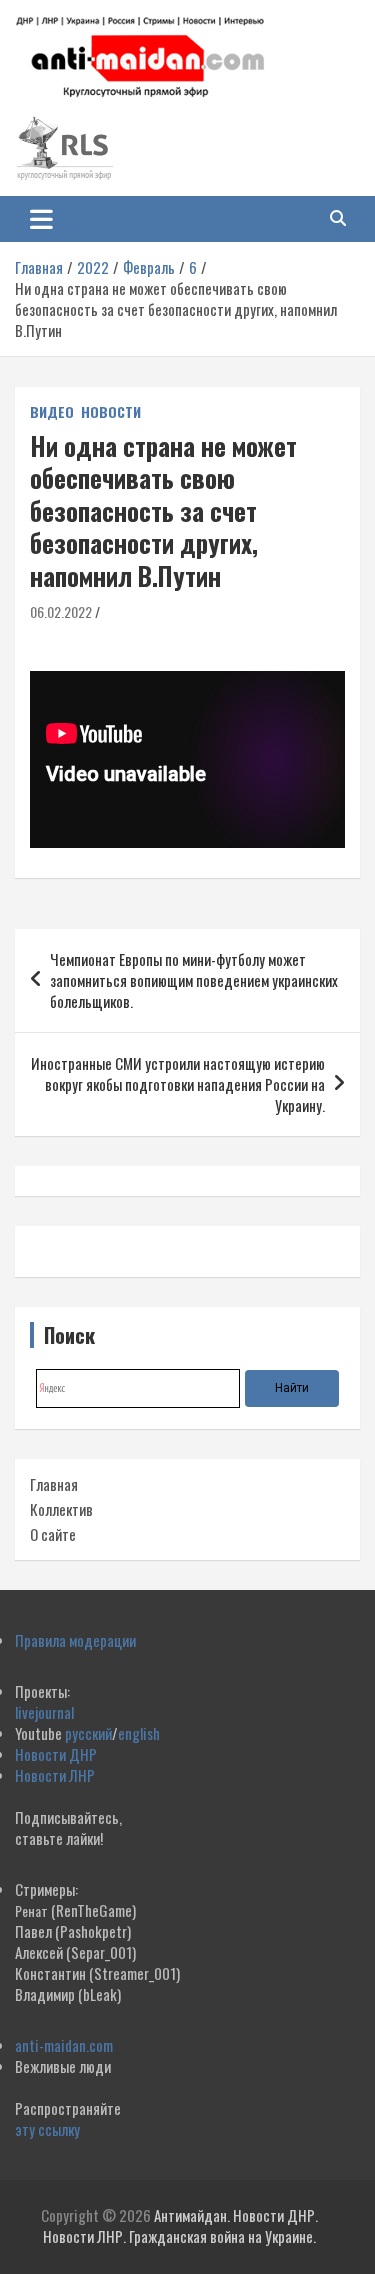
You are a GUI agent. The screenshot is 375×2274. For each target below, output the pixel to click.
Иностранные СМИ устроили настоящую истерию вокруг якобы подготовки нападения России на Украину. (178, 1084)
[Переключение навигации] (41, 219)
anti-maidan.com (64, 2045)
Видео (52, 412)
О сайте (53, 1534)
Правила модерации (75, 1640)
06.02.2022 (61, 611)
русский (88, 1733)
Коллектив (61, 1509)
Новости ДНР (56, 1754)
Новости (111, 412)
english (139, 1733)
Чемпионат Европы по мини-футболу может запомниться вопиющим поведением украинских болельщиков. (194, 980)
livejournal (44, 1712)
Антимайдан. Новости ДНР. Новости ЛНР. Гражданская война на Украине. (180, 2225)
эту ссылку (47, 2129)
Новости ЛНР (55, 1775)
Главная (54, 1484)
